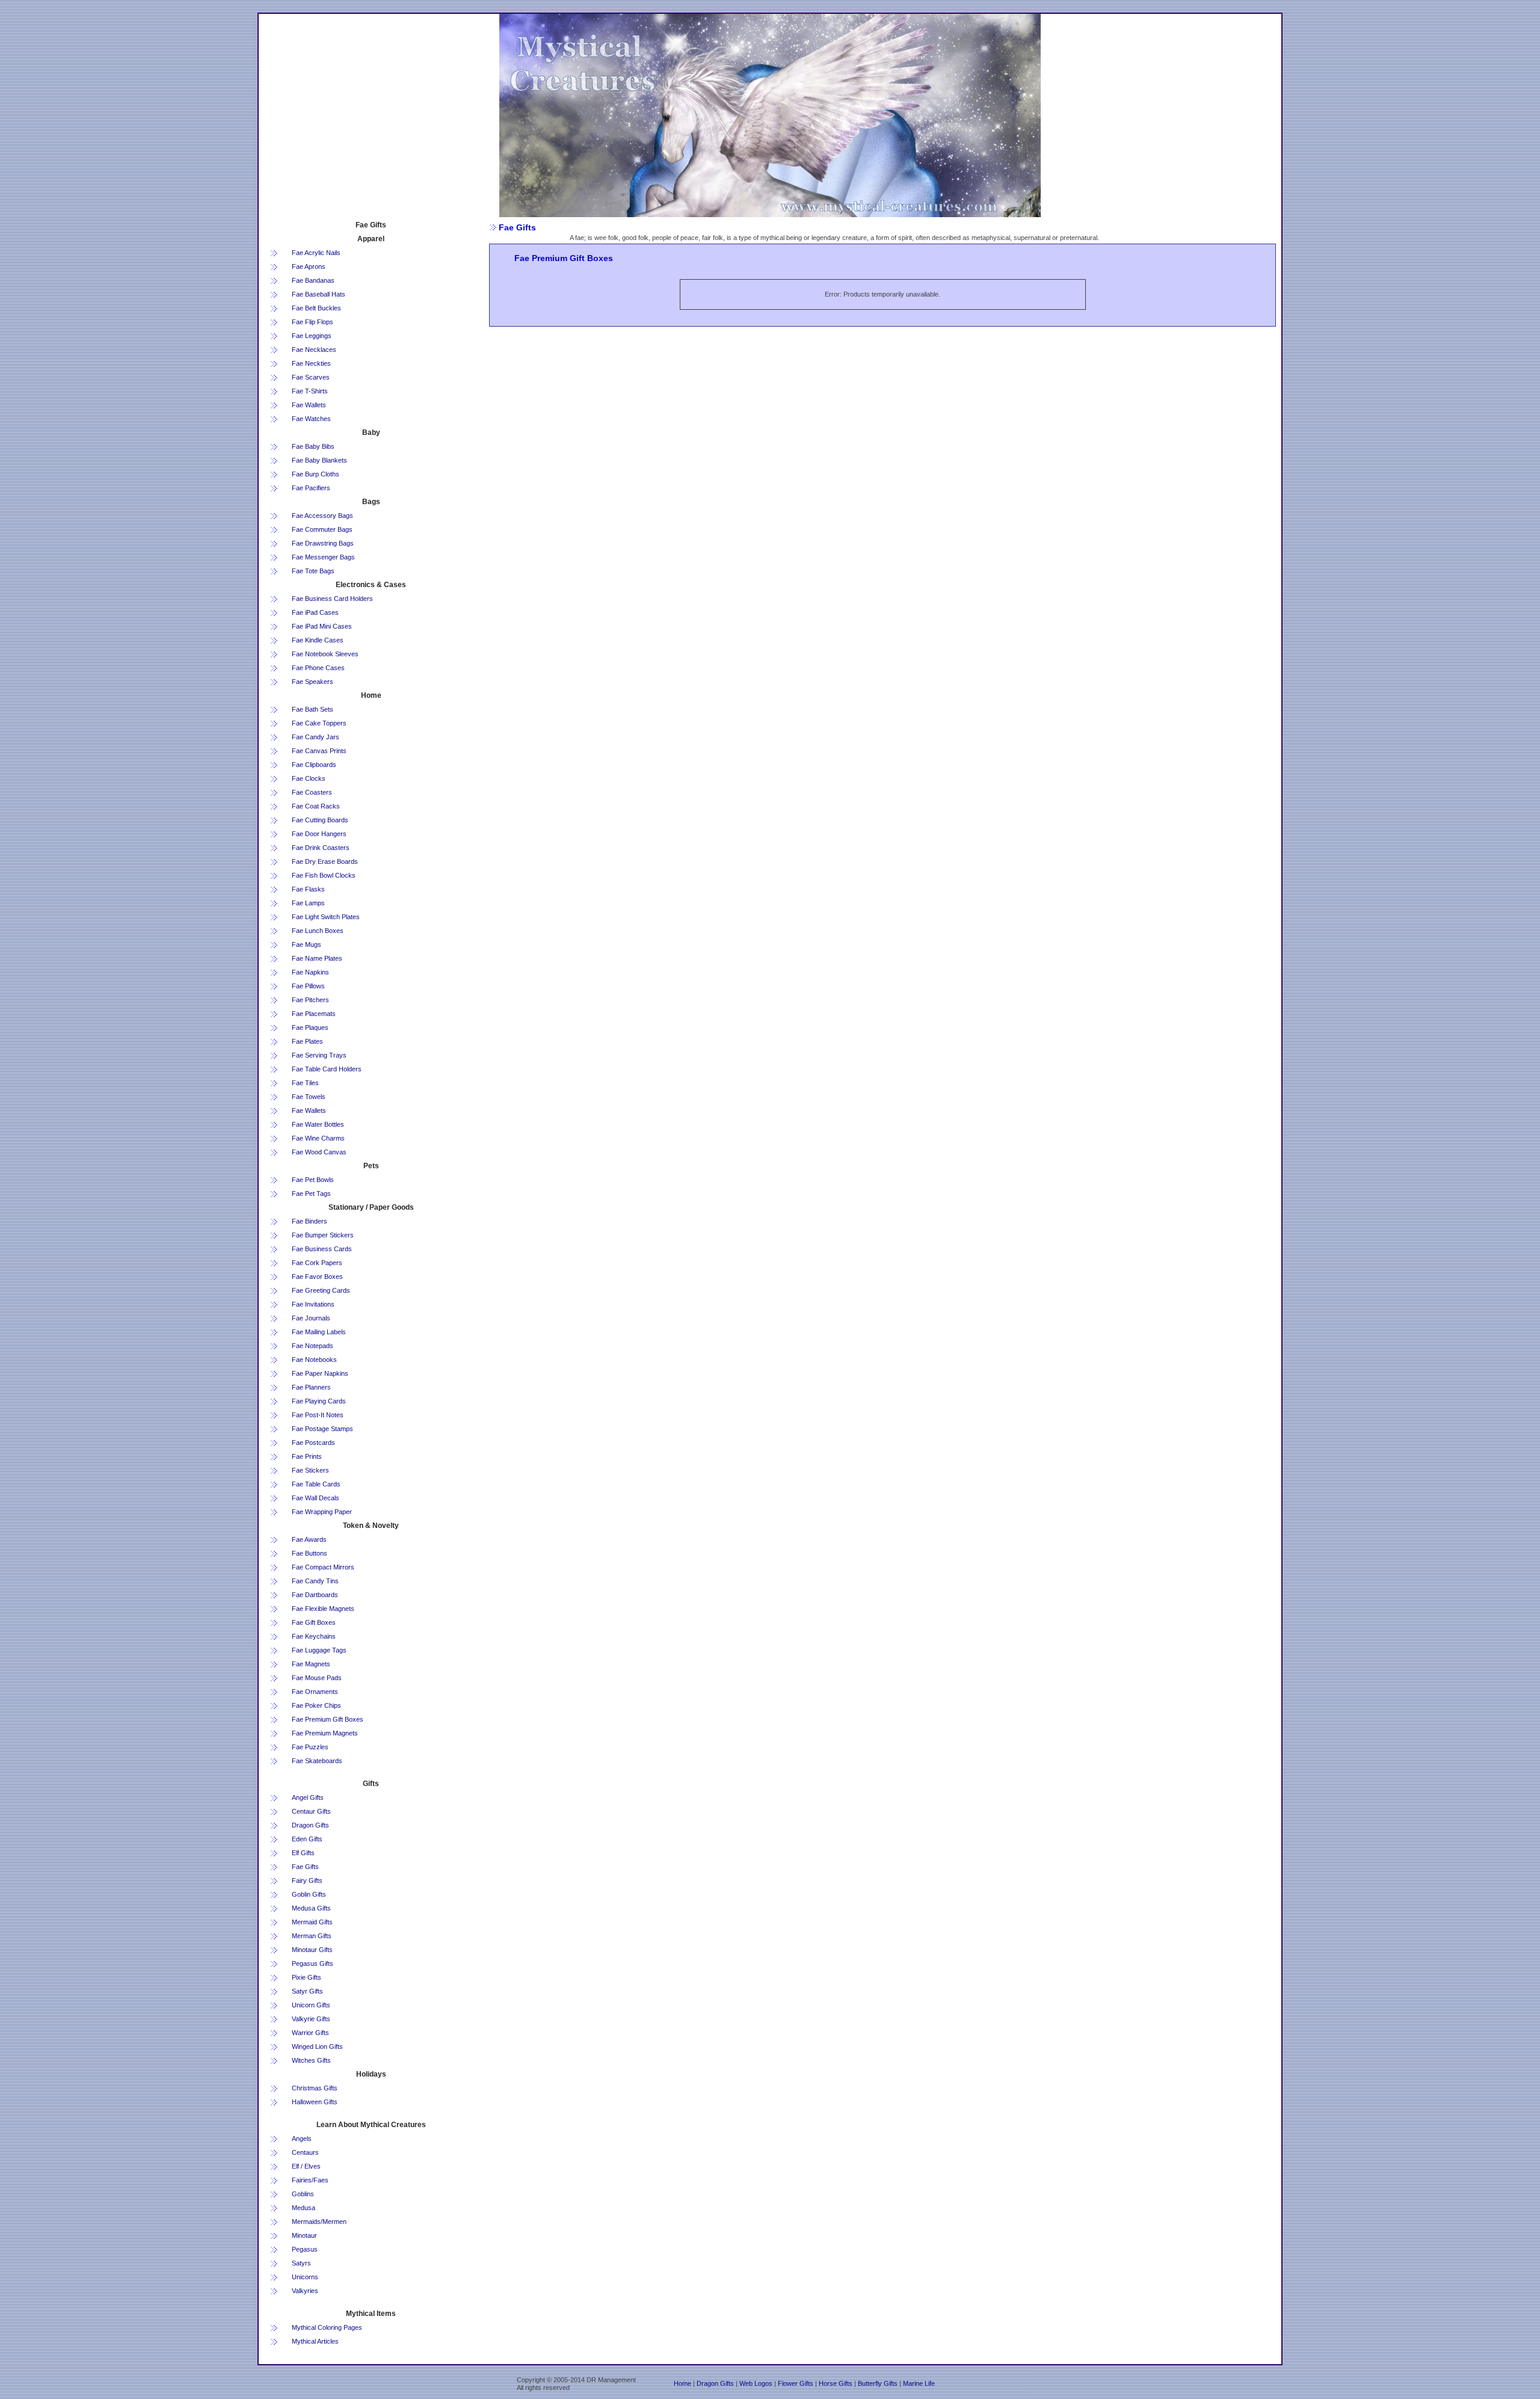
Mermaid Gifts (312, 1922)
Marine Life (919, 2383)
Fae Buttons (310, 1553)
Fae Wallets (309, 405)
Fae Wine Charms (318, 1138)
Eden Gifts (307, 1839)
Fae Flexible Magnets (323, 1609)
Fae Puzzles (310, 1747)
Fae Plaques (310, 1027)
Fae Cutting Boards (320, 820)
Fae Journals (311, 1318)
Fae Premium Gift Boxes (328, 1719)
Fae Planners (311, 1387)
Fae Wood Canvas (319, 1152)
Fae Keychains (314, 1636)
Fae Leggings (312, 336)
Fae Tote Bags (313, 571)
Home (682, 2383)
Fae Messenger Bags (323, 557)
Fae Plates (307, 1041)
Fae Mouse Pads (317, 1678)
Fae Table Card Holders (327, 1069)
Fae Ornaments (315, 1692)
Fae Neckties (311, 363)
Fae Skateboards (317, 1761)
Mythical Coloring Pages (327, 2327)
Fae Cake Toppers (319, 723)
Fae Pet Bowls (313, 1180)
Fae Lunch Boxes (318, 931)
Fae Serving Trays (319, 1055)
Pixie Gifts (306, 1977)
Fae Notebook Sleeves (325, 654)
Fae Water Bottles (318, 1124)
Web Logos (757, 2383)
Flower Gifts (796, 2383)
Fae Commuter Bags (322, 529)
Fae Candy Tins (315, 1581)
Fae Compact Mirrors (323, 1567)
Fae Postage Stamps (322, 1429)
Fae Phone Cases (318, 668)
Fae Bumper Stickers (323, 1235)
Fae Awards (309, 1539)
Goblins (303, 2194)
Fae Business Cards (322, 1249)
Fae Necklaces (314, 350)
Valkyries (305, 2291)
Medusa (303, 2208)
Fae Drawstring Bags (323, 543)
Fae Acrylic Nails (316, 253)
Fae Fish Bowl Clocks (324, 875)
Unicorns (305, 2277)
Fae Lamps (308, 903)
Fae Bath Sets (313, 709)
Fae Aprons (309, 266)
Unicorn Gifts (311, 2005)
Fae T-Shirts (310, 391)
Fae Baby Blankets (319, 460)
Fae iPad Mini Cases (322, 626)
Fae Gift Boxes (314, 1622)
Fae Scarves (311, 377)
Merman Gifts (312, 1936)
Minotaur (304, 2235)
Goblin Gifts (309, 1894)
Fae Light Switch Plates (326, 917)
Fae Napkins (310, 972)
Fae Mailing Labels (319, 1332)
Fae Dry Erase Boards (325, 861)
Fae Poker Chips (316, 1705)
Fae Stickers (310, 1470)
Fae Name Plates (317, 958)
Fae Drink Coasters (321, 848)
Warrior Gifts (310, 2033)
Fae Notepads (313, 1346)
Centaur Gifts (311, 1811)
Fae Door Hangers (319, 834)
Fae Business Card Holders (332, 599)
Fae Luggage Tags (319, 1650)
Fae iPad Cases (315, 612)
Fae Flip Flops (313, 322)
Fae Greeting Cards (321, 1290)
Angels (302, 2139)
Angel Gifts (308, 1797)
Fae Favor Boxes (317, 1276)
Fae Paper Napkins (320, 1373)
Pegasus (305, 2249)
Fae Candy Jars (316, 737)
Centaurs (305, 2152)
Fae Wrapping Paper (322, 1512)
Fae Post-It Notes (318, 1415)
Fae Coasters (312, 792)
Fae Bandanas (313, 280)
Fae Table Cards (316, 1484)
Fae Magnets (311, 1664)
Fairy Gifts (307, 1880)
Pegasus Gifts (313, 1963)
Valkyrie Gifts (311, 2019)
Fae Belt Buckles (316, 308)
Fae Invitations (313, 1304)
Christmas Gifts (315, 2088)
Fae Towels (309, 1097)
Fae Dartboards (315, 1595)
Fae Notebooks (314, 1360)
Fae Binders (310, 1221)
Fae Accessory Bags (322, 516)
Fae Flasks (308, 889)
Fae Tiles (305, 1083)
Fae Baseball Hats (319, 294)
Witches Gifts (311, 2060)
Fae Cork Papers (317, 1263)
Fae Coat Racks (316, 806)
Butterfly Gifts (878, 2383)
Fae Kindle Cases (318, 640)
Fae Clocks (309, 778)
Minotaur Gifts (312, 1950)
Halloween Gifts (315, 2102)
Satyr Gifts (307, 1991)
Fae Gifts (305, 1867)
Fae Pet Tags (311, 1193)
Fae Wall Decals (316, 1498)
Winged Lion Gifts (317, 2046)
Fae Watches (311, 419)
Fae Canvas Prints (319, 751)
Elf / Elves (306, 2166)
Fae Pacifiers (311, 488)
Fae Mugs (306, 944)
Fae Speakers (313, 682)
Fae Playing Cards (319, 1401)
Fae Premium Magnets (325, 1733)
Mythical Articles (315, 2341)
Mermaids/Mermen (319, 2222)
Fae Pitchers (310, 1000)
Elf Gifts (303, 1853)
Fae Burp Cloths (316, 474)
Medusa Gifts (311, 1908)
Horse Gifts (836, 2383)
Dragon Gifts (310, 1825)
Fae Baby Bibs (313, 446)
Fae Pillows (308, 986)
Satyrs (301, 2263)
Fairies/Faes (310, 2180)
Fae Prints (307, 1456)
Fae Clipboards (314, 765)
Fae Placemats (314, 1014)
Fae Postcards (313, 1443)
